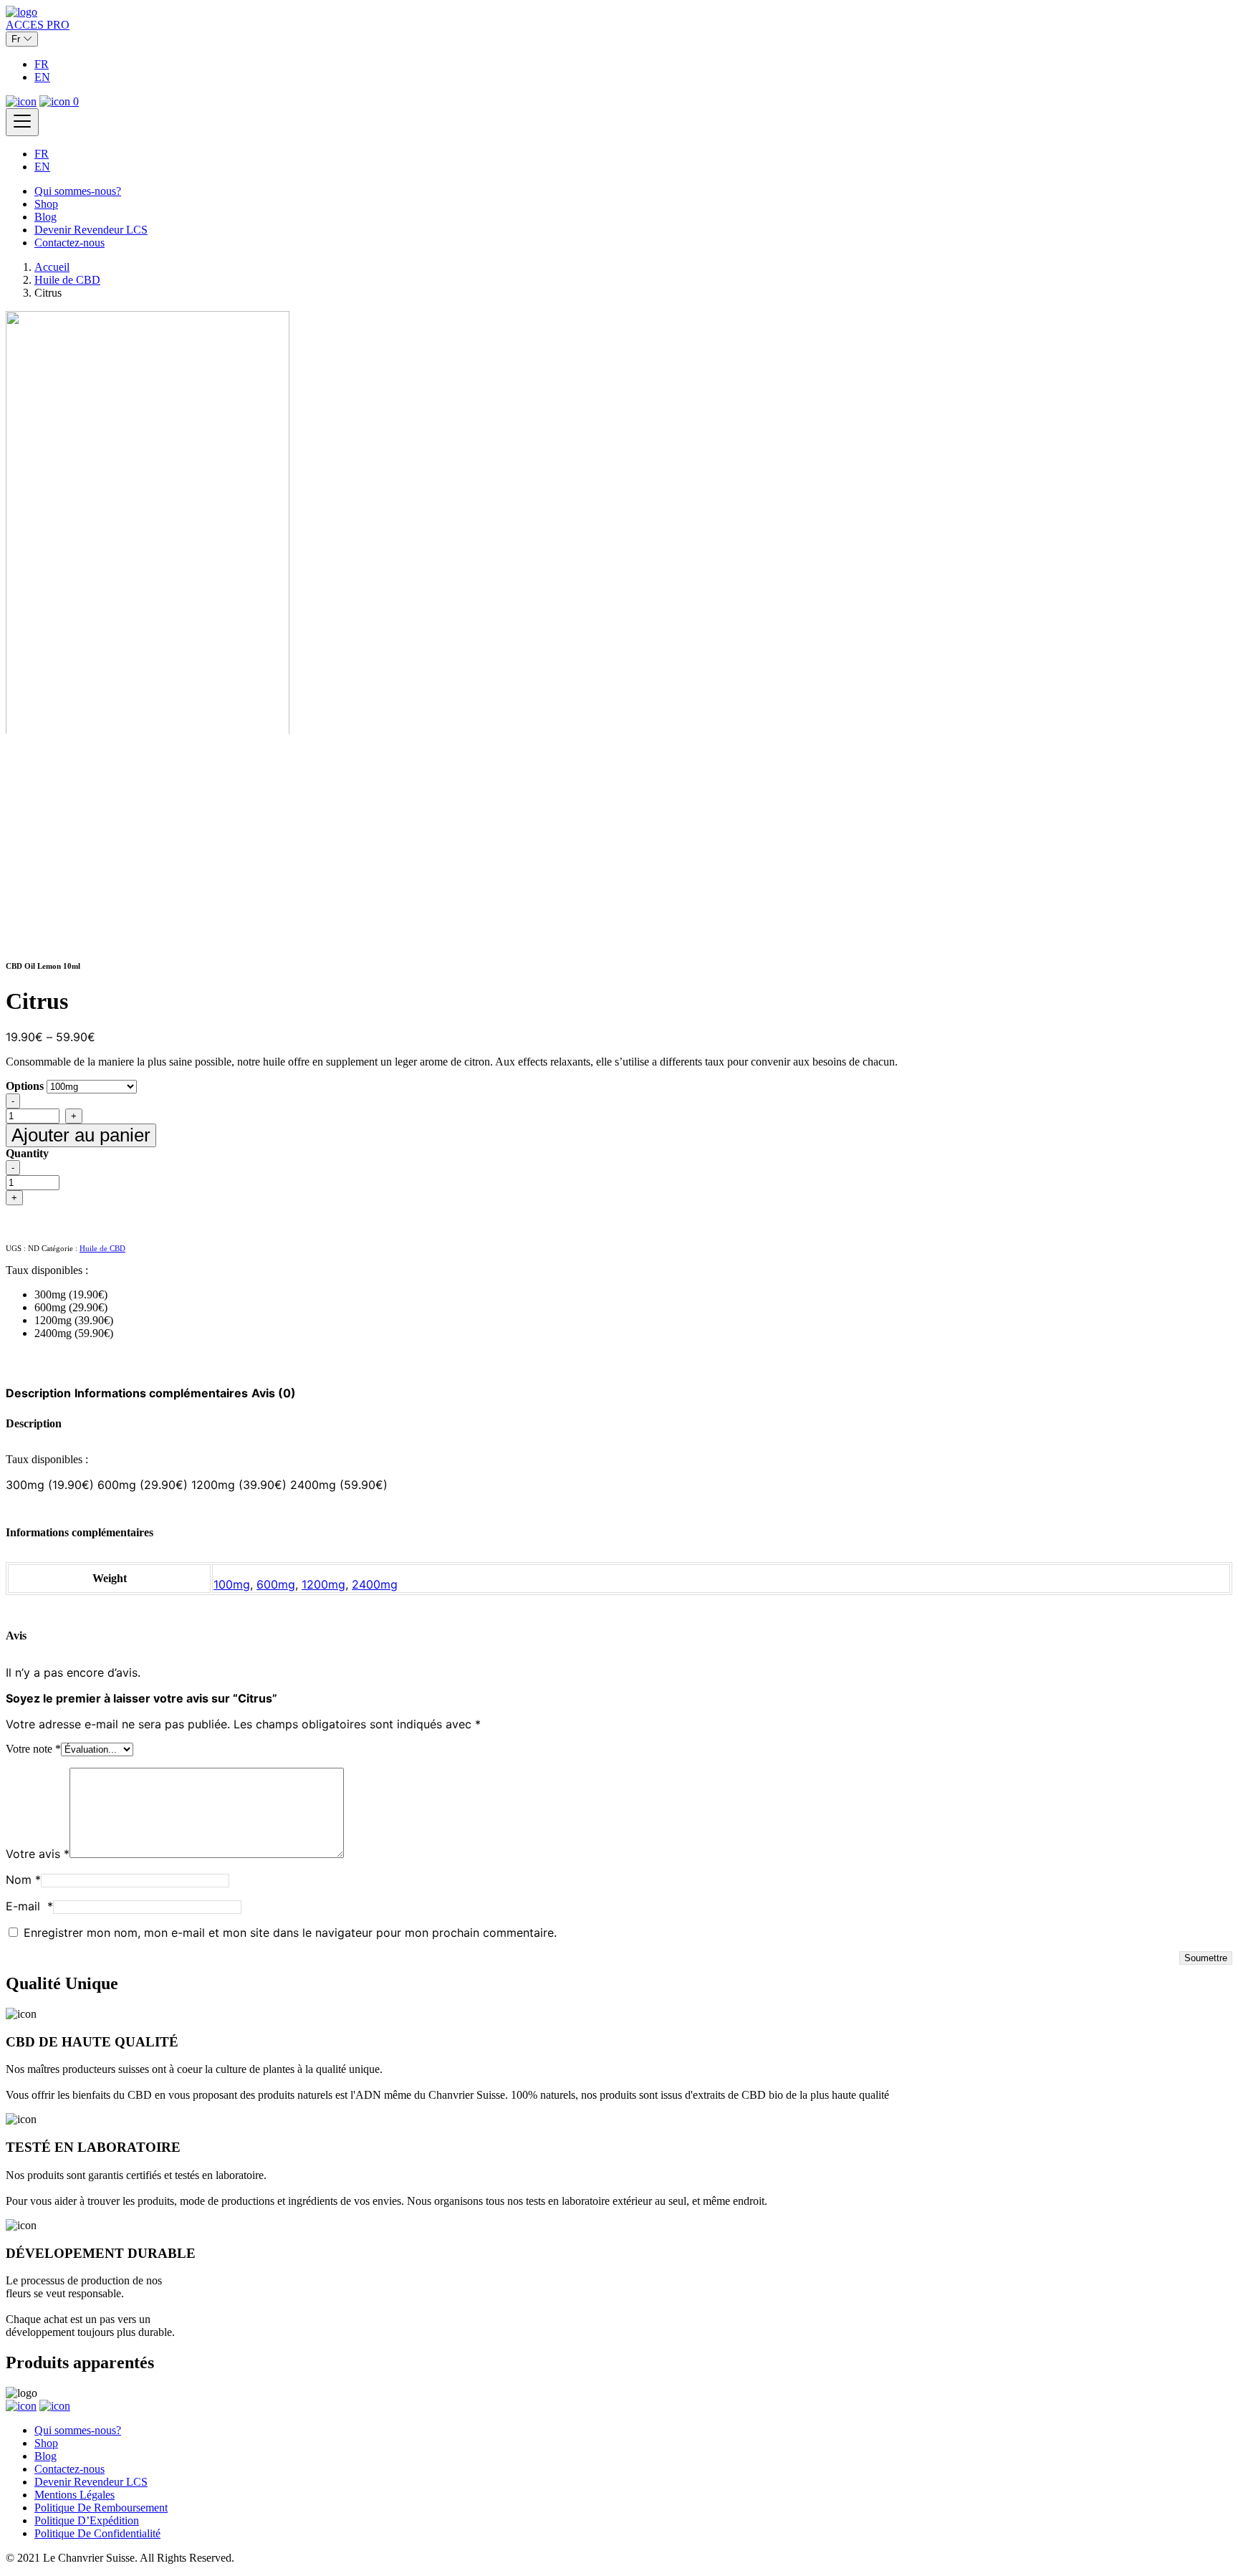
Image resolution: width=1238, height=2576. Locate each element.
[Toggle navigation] (22, 122)
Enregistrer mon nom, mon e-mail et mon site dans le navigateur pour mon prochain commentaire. (290, 1933)
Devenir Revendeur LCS (91, 230)
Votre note (33, 1749)
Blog (45, 217)
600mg (276, 1584)
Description (38, 1393)
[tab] (38, 1393)
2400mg (375, 1584)
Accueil (52, 267)
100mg (232, 1584)
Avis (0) (274, 1393)
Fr (17, 39)
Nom (23, 1880)
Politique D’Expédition (87, 2520)
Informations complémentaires (161, 1393)
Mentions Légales (75, 2495)
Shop (46, 204)
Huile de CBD (67, 280)
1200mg (323, 1584)
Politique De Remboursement (101, 2508)
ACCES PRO (38, 25)
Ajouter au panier (81, 1135)
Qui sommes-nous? (78, 191)
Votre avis (38, 1854)
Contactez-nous (69, 243)
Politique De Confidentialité (97, 2533)
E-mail (29, 1906)
